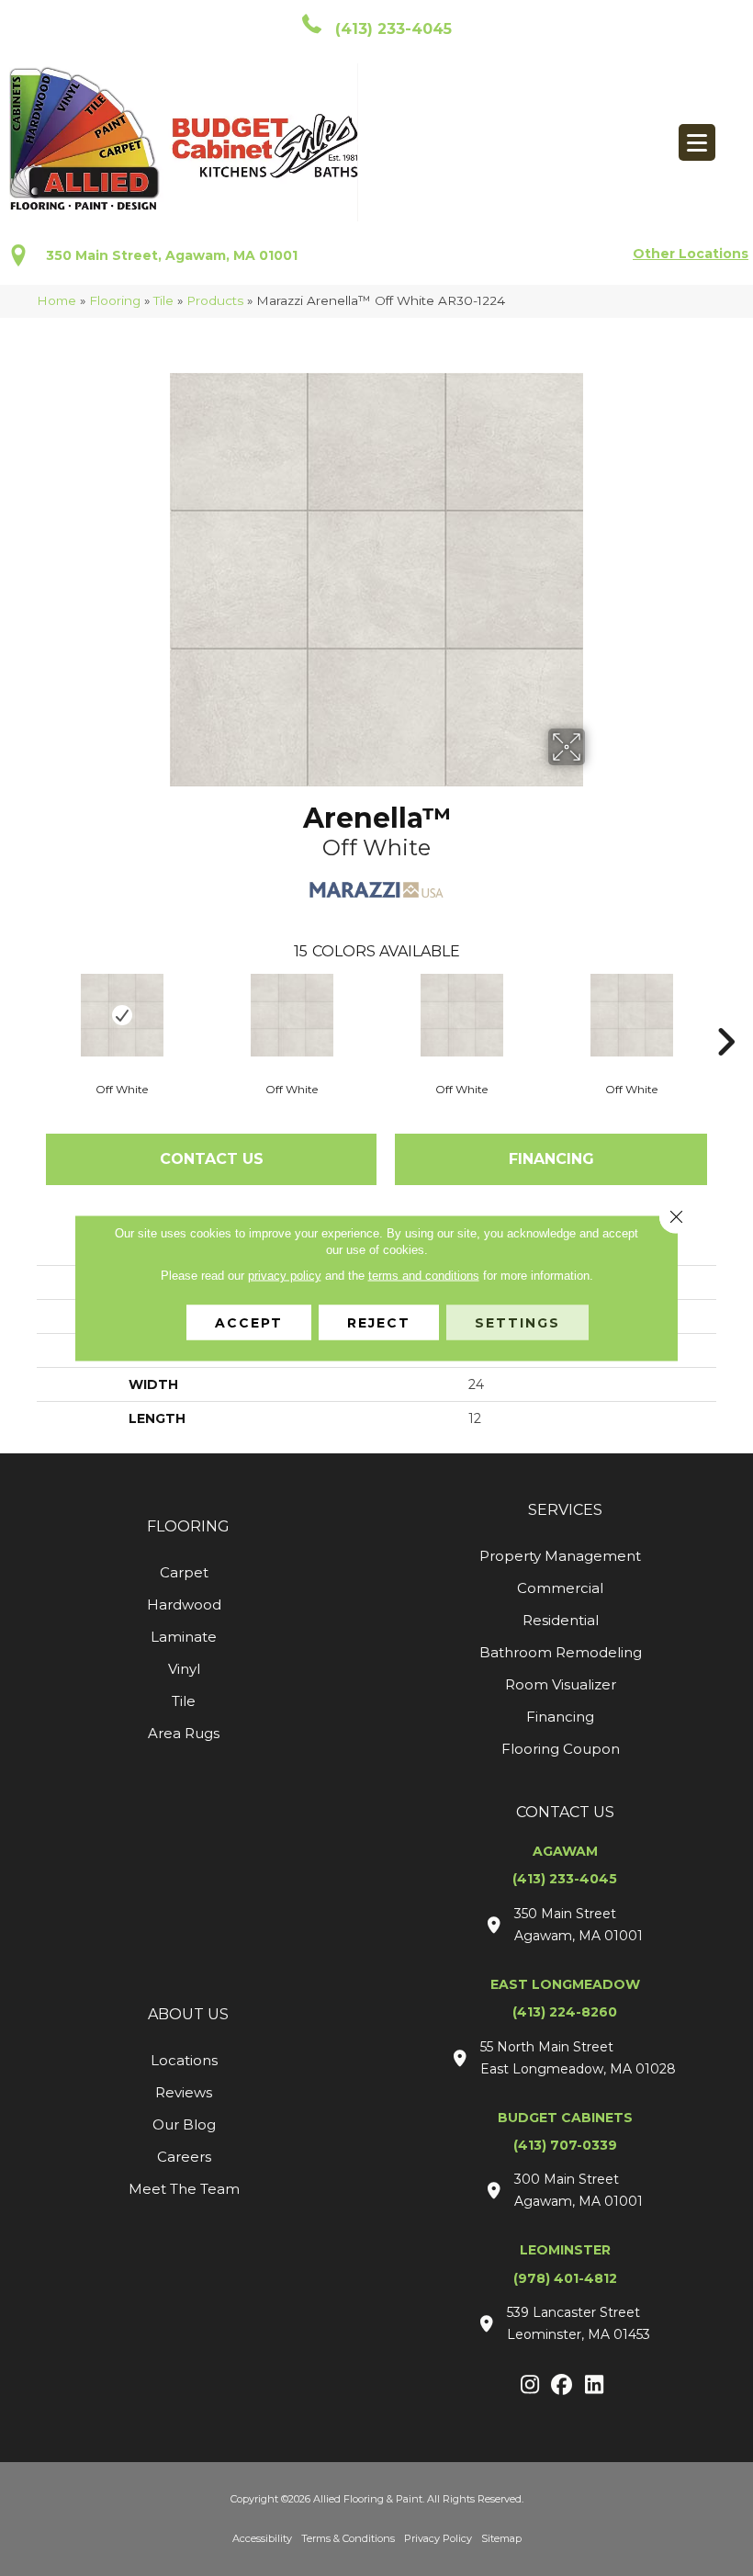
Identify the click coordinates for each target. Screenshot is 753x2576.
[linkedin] (595, 2386)
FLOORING (188, 1526)
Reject (379, 1323)
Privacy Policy (438, 2538)
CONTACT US (565, 1812)
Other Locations (691, 254)
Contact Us (212, 1159)
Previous (28, 1014)
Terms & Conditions (348, 2538)
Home (56, 300)
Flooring (115, 300)
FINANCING (551, 1159)
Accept (249, 1323)
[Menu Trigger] (697, 142)
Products (215, 300)
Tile (163, 300)
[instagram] (530, 2386)
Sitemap (501, 2538)
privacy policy (285, 1276)
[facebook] (562, 2386)
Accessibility (262, 2538)
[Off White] (122, 1015)
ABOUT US (188, 2014)
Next (725, 1014)
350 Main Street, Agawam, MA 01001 (172, 255)
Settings (517, 1323)
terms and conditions (424, 1276)
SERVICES (565, 1510)
